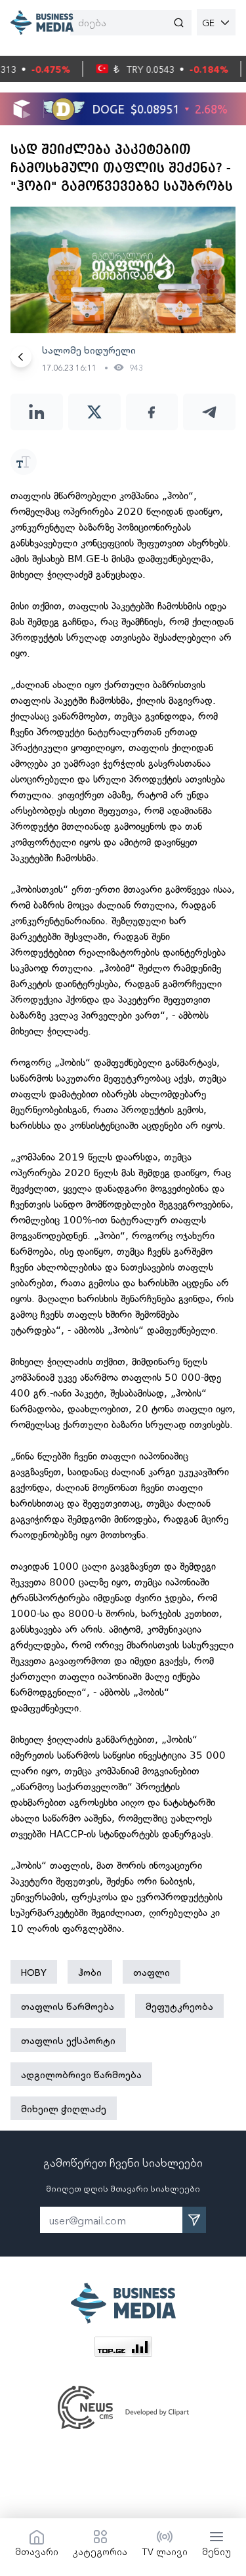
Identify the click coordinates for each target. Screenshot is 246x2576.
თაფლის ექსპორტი (68, 2040)
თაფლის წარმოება (68, 2006)
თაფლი (152, 1972)
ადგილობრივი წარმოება (81, 2074)
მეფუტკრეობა (179, 2006)
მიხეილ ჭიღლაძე (64, 2108)
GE (208, 22)
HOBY (34, 1972)
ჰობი (90, 1972)
